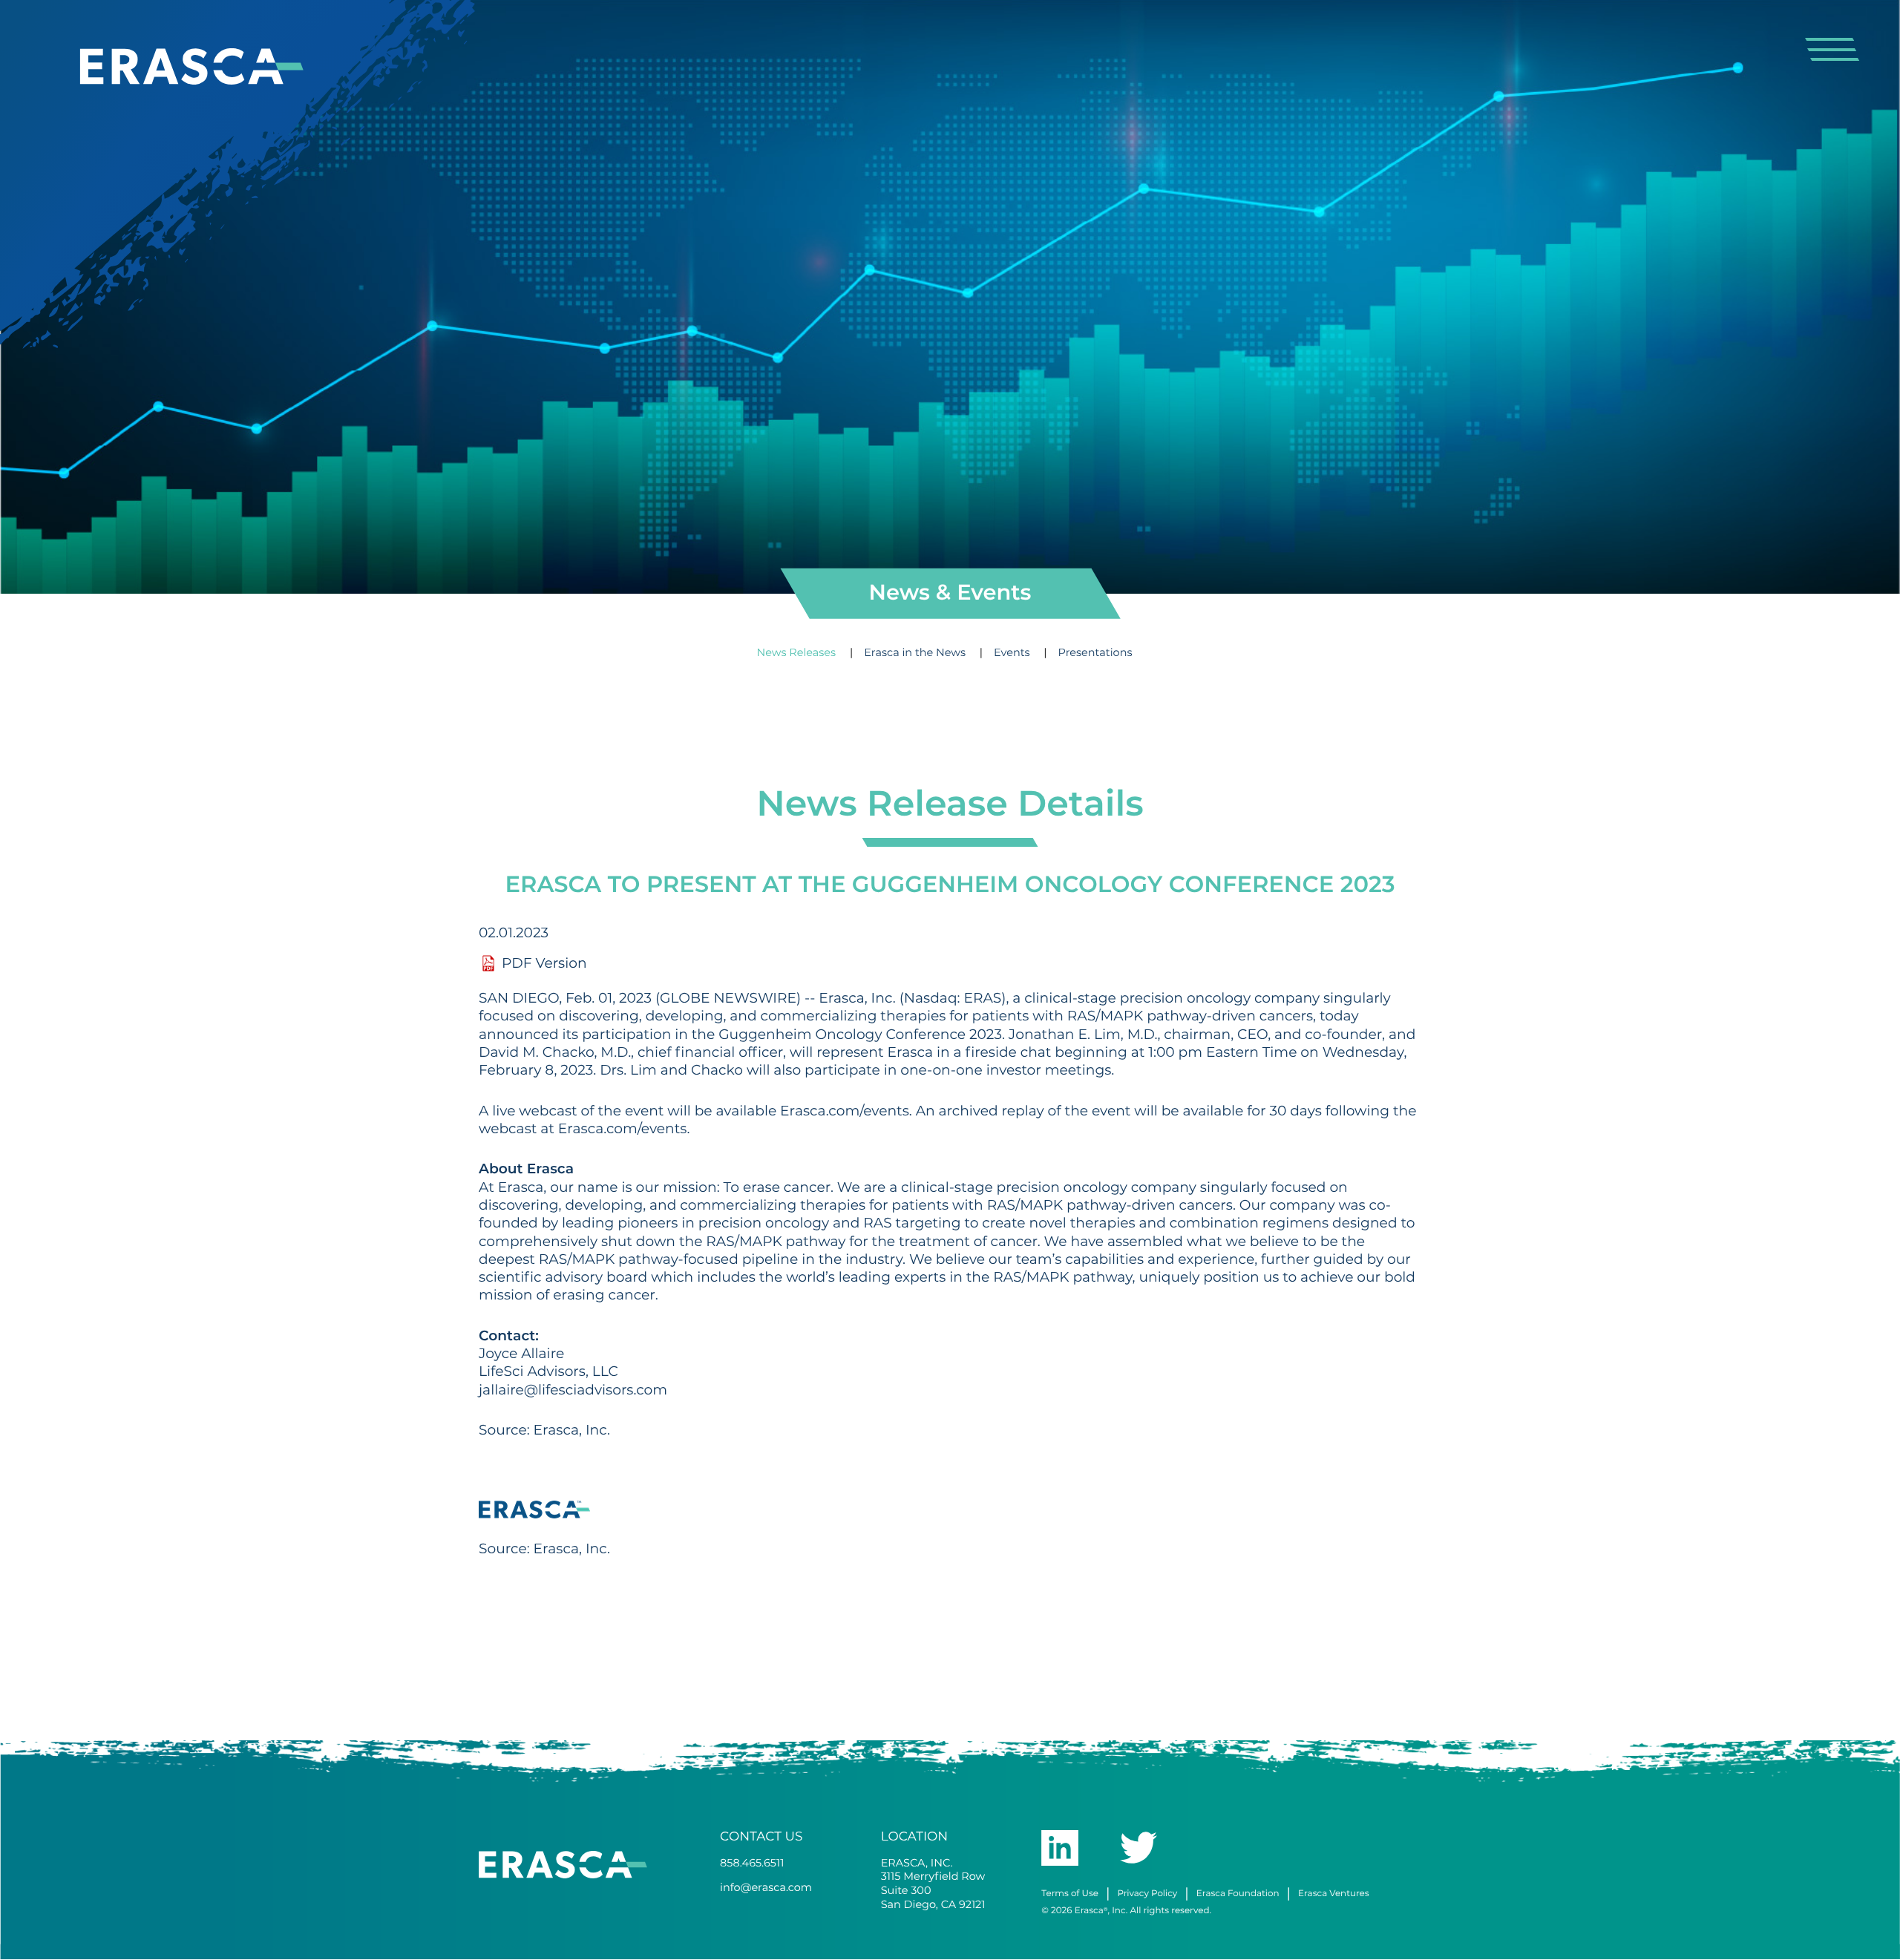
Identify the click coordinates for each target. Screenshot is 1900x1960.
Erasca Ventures (1334, 1894)
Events (1013, 653)
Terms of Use (1070, 1894)
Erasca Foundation (1238, 1894)
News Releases (798, 653)
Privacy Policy (1147, 1894)
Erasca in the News (916, 653)
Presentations (1095, 653)
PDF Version (544, 964)
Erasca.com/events (845, 1111)
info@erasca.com (766, 1888)
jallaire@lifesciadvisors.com (573, 1390)
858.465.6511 (752, 1863)
